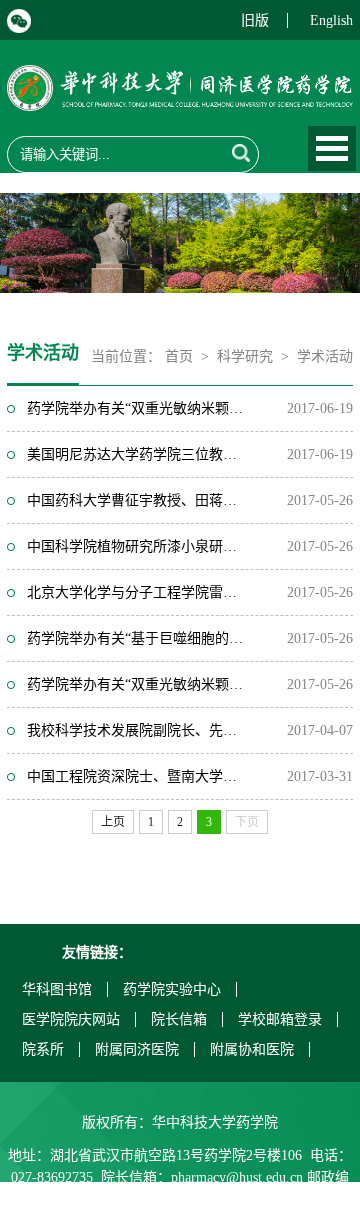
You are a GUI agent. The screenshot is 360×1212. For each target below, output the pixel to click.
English (331, 20)
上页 (113, 822)
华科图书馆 (57, 989)
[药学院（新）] (180, 98)
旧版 (255, 20)
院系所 (43, 1049)
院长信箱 (179, 1019)
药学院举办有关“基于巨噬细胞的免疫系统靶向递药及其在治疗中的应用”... (138, 638)
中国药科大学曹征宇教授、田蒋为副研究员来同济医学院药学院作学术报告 (138, 500)
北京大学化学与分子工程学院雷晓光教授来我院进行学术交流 (138, 592)
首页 (179, 356)
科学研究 (245, 356)
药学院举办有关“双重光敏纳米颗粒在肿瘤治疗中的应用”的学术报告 (138, 408)
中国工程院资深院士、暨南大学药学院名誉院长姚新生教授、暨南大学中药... (138, 776)
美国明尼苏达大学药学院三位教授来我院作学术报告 (138, 454)
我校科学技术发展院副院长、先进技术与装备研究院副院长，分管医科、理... (138, 730)
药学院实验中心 (172, 989)
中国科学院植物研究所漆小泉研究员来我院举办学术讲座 (138, 546)
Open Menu (332, 148)
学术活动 (325, 356)
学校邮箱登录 (280, 1019)
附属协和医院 (252, 1049)
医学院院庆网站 (71, 1019)
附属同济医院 (137, 1049)
